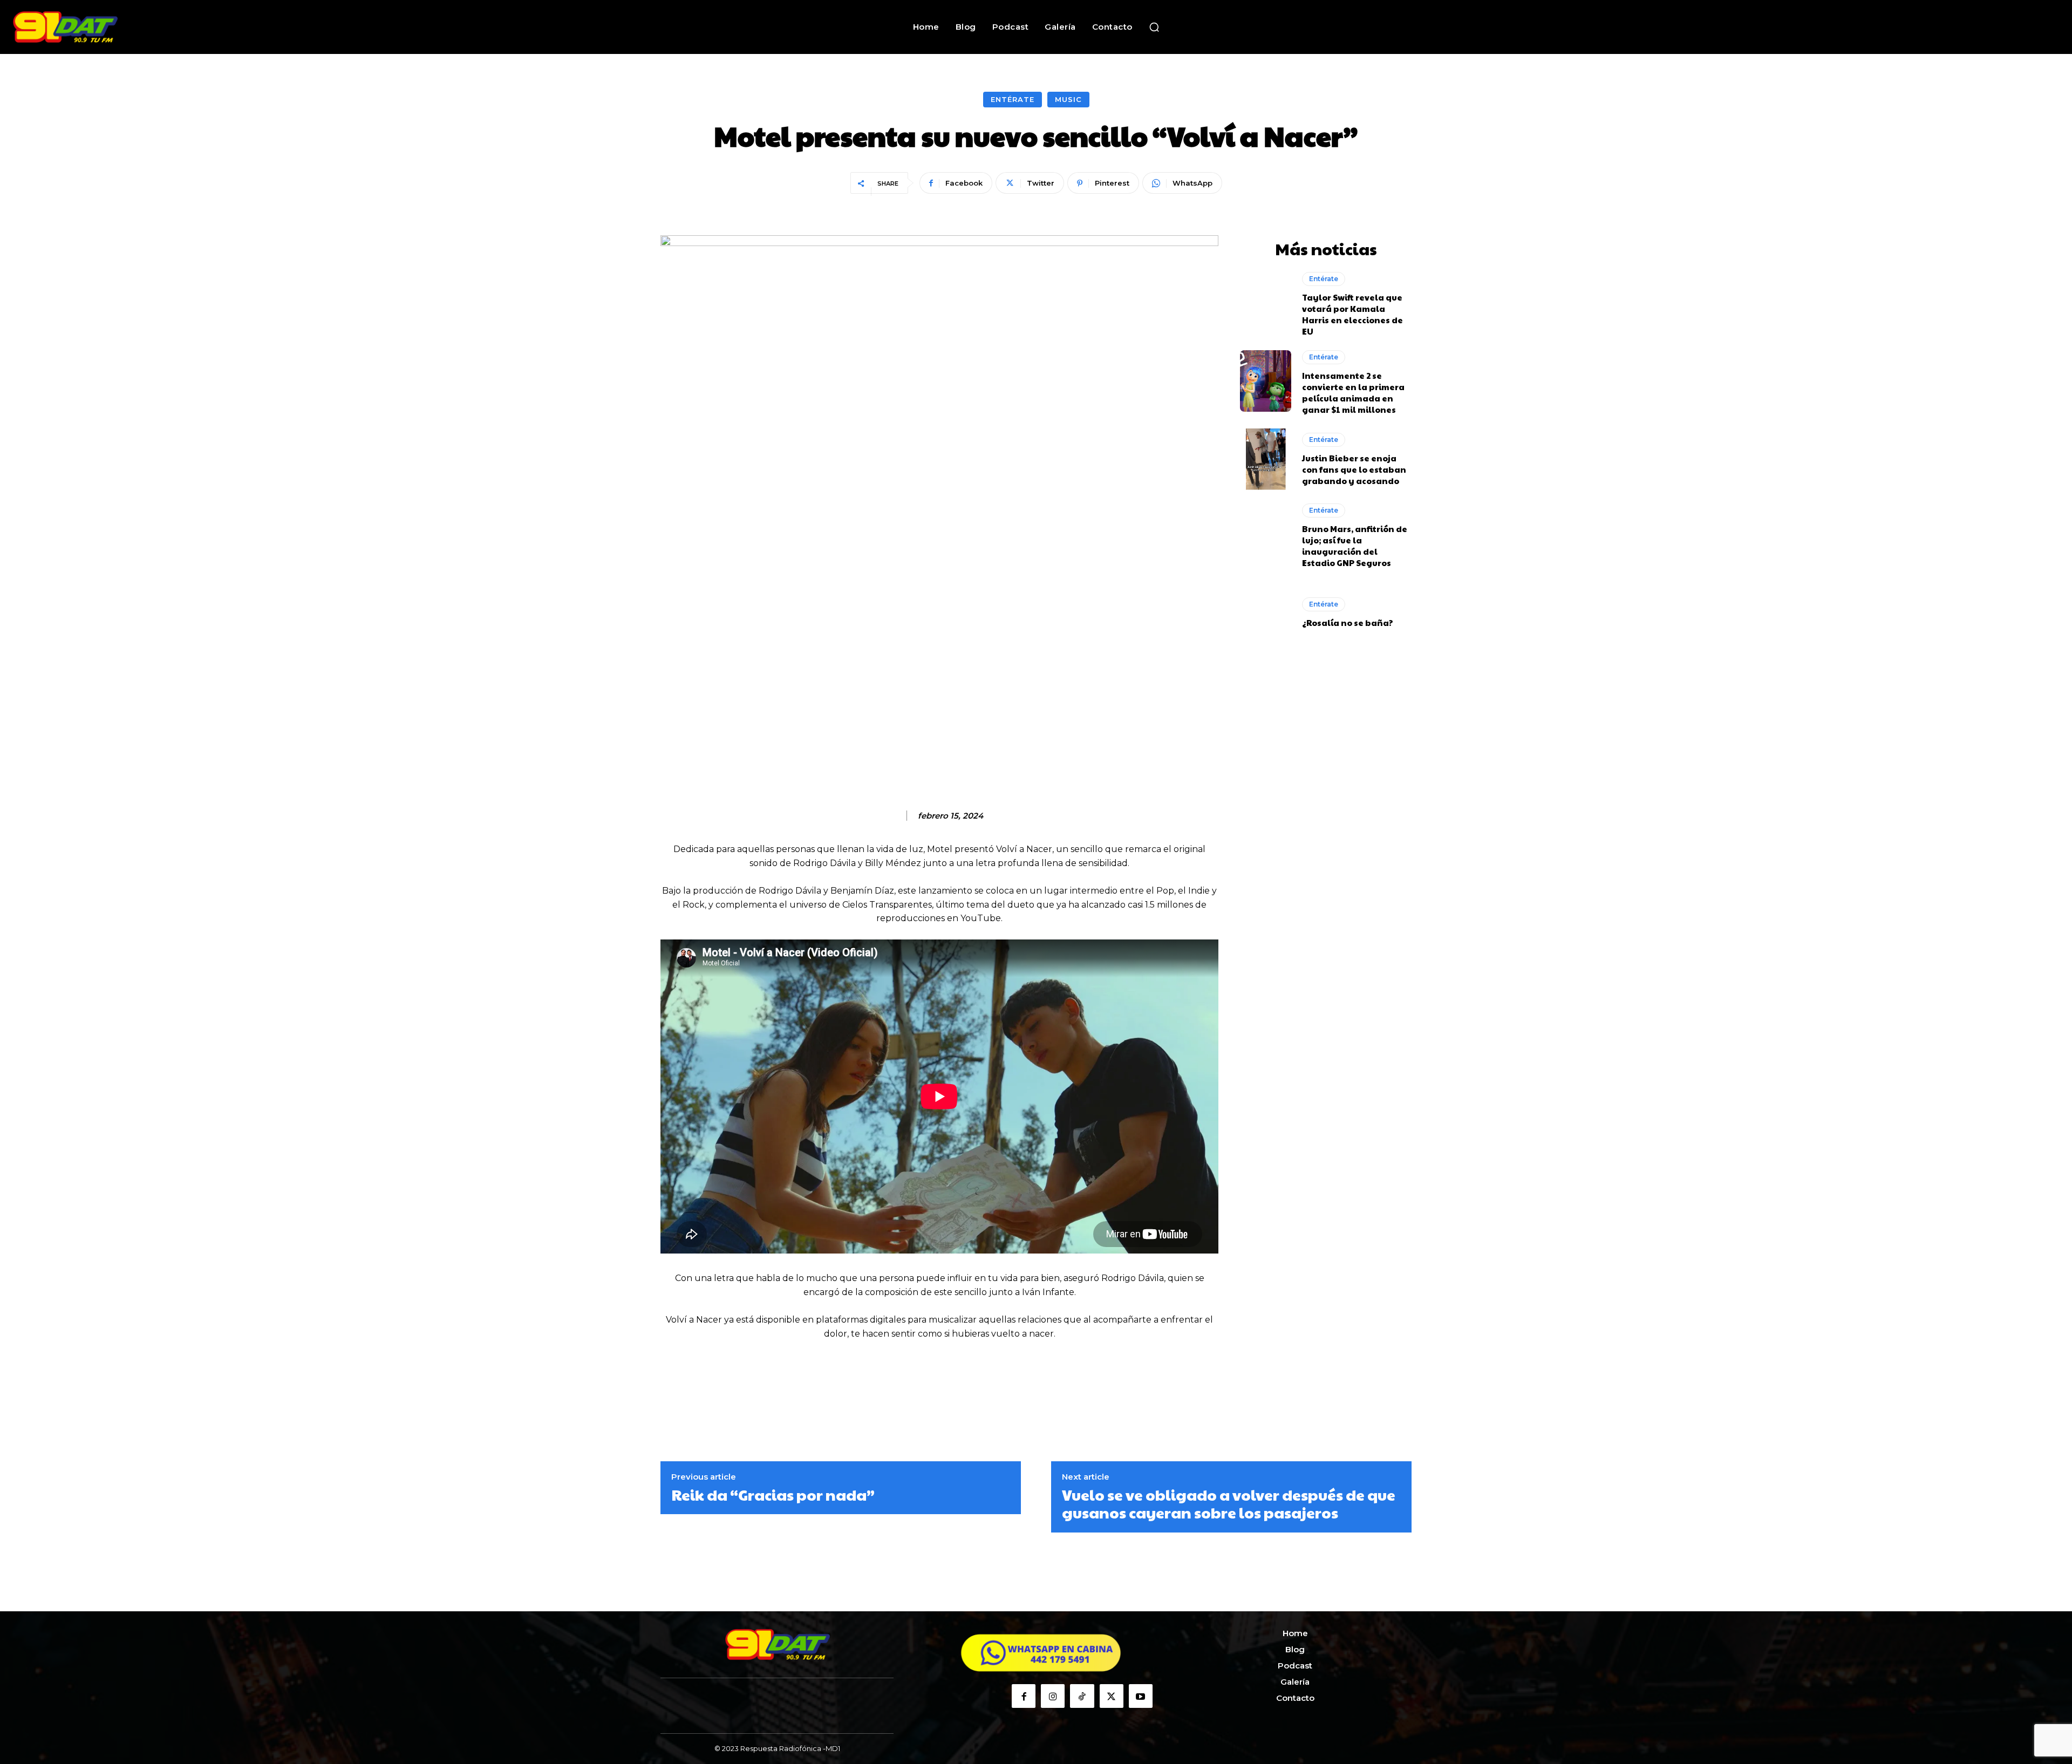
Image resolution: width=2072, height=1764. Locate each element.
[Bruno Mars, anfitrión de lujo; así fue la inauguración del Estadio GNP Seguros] (1266, 534)
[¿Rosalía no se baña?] (1266, 612)
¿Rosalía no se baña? (1348, 622)
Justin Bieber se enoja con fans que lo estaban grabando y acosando (1354, 469)
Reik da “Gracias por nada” (773, 1495)
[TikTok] (1082, 1696)
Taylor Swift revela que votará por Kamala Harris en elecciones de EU (1352, 314)
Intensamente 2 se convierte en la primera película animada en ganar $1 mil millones (1353, 392)
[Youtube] (1141, 1696)
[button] (1154, 27)
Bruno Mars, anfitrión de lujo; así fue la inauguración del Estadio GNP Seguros (1355, 546)
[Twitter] (1112, 1696)
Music (1068, 99)
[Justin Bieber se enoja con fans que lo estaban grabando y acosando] (1266, 459)
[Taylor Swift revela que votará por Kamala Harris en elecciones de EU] (1266, 303)
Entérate (1013, 99)
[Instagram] (1053, 1696)
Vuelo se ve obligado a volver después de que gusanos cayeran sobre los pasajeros (1229, 1504)
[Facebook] (1024, 1696)
